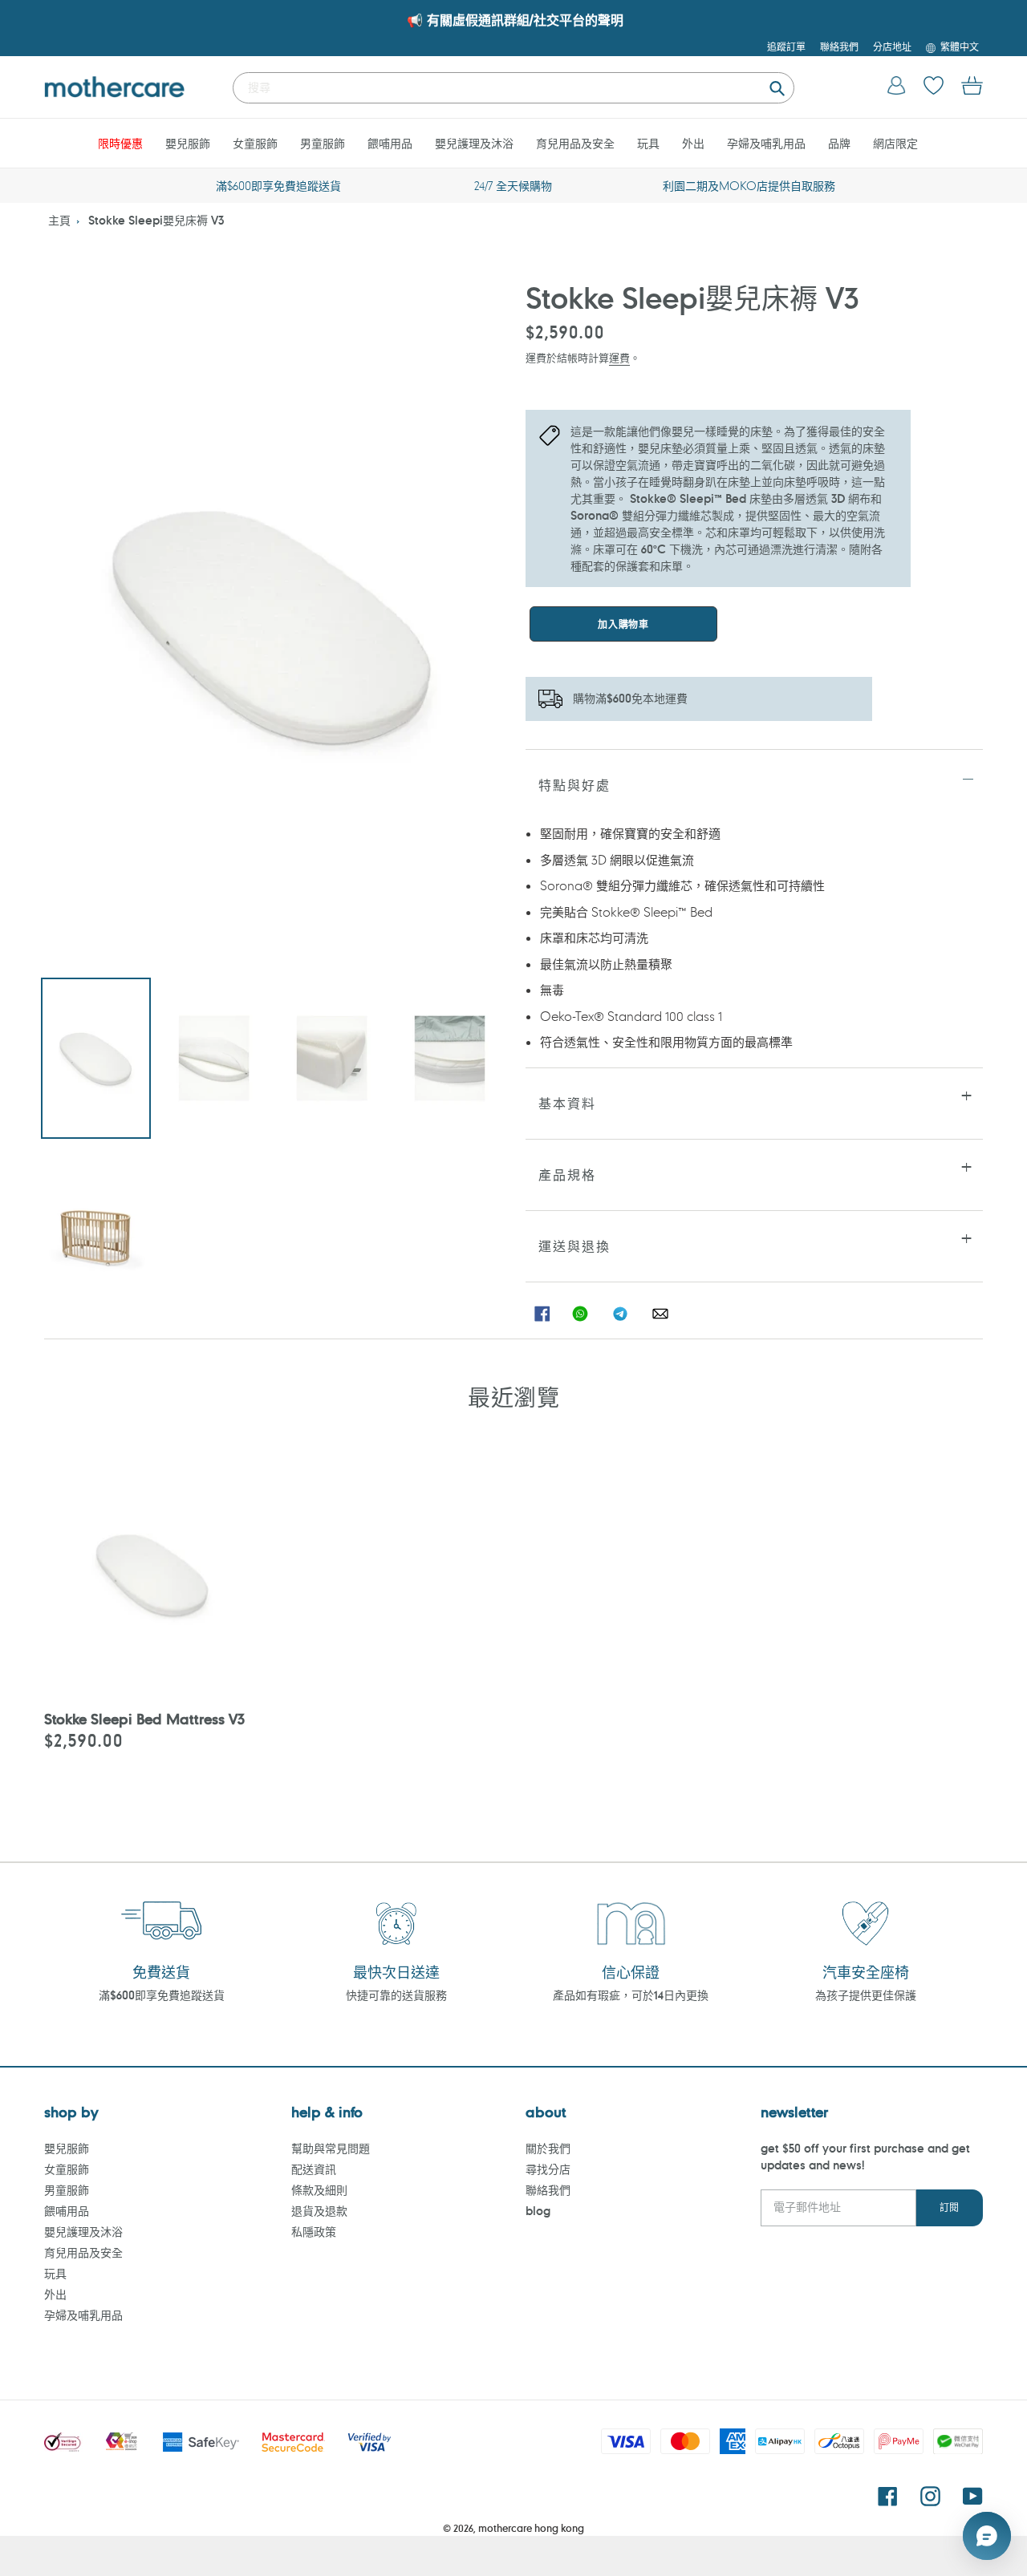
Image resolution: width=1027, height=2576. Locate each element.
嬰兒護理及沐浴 (83, 2232)
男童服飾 (67, 2190)
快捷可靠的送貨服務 (396, 1995)
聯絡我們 (548, 2190)
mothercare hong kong (531, 2528)
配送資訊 (314, 2169)
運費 (619, 357)
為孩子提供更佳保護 (866, 1995)
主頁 (59, 220)
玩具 (55, 2273)
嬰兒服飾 (67, 2148)
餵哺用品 (67, 2211)
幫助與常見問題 (331, 2148)
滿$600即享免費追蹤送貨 (162, 1995)
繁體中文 (960, 47)
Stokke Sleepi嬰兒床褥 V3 (156, 220)
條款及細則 (319, 2190)
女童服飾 (67, 2169)
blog (538, 2211)
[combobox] (513, 88)
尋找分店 (548, 2169)
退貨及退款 (319, 2211)
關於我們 (548, 2148)
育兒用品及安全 (83, 2252)
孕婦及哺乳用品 (83, 2315)
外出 (55, 2294)
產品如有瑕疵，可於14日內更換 (631, 1995)
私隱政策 (314, 2232)
